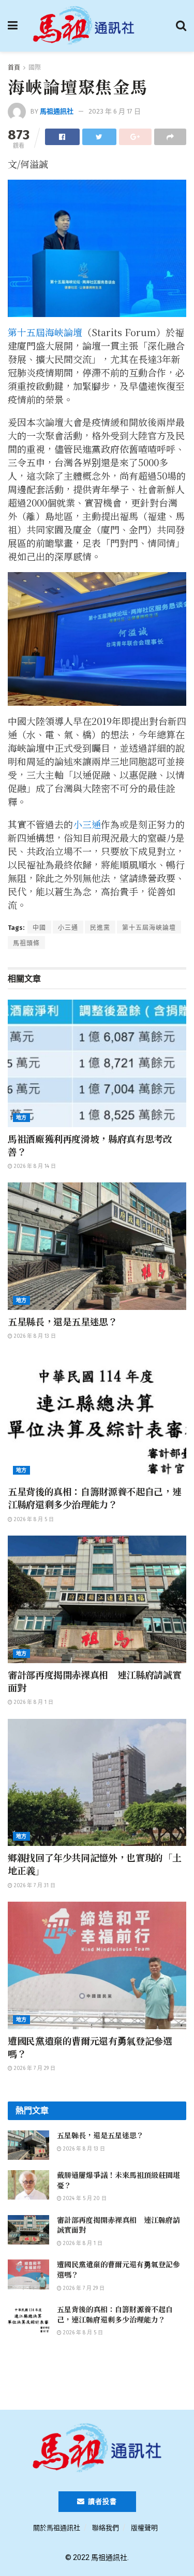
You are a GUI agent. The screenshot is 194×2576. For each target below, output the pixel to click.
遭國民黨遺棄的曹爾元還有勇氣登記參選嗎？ (90, 2047)
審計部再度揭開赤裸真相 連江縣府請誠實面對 (94, 1681)
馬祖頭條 (26, 943)
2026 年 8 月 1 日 (33, 1702)
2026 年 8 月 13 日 (34, 1336)
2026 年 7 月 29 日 (34, 2068)
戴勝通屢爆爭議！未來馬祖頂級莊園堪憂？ (118, 2180)
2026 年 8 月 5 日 (33, 1520)
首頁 (14, 68)
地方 (21, 1118)
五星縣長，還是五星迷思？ (63, 1321)
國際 (35, 68)
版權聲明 (144, 2528)
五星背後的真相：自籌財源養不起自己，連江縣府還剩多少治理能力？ (94, 1498)
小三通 (87, 824)
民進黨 (100, 928)
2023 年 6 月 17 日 (115, 111)
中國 (39, 928)
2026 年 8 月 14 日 (34, 1166)
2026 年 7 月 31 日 (34, 1886)
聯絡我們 (106, 2528)
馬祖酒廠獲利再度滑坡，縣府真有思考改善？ (90, 1145)
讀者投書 (101, 2501)
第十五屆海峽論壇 (45, 332)
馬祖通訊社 (57, 111)
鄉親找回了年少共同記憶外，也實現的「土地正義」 (94, 1864)
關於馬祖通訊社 (57, 2528)
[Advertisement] (97, 2378)
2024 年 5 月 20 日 (84, 2199)
